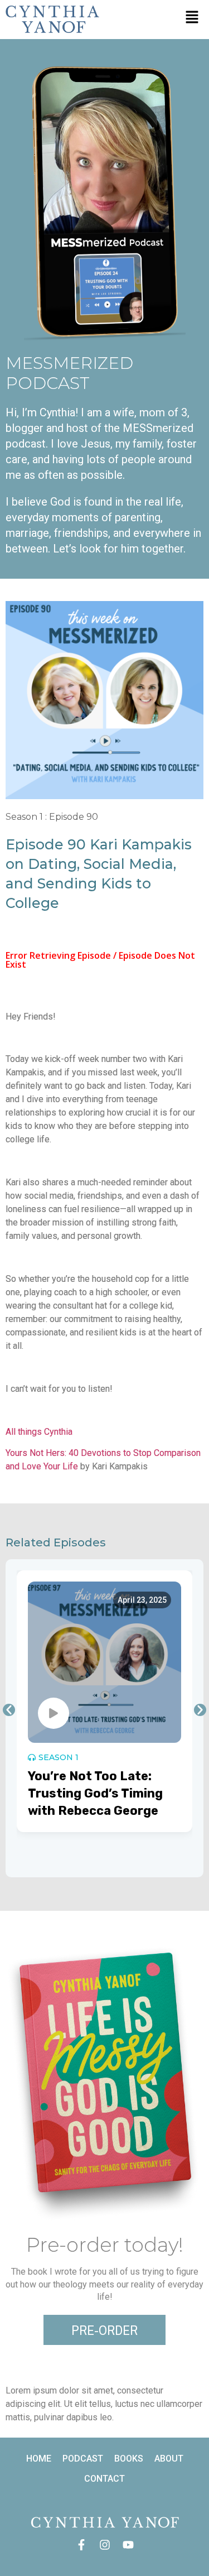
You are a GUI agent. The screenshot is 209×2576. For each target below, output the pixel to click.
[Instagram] (105, 2545)
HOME (39, 2459)
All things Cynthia (39, 1432)
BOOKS (129, 2459)
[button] (192, 18)
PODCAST (83, 2459)
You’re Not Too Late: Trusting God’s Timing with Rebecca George (95, 1793)
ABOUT (169, 2459)
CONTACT (104, 2479)
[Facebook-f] (81, 2545)
